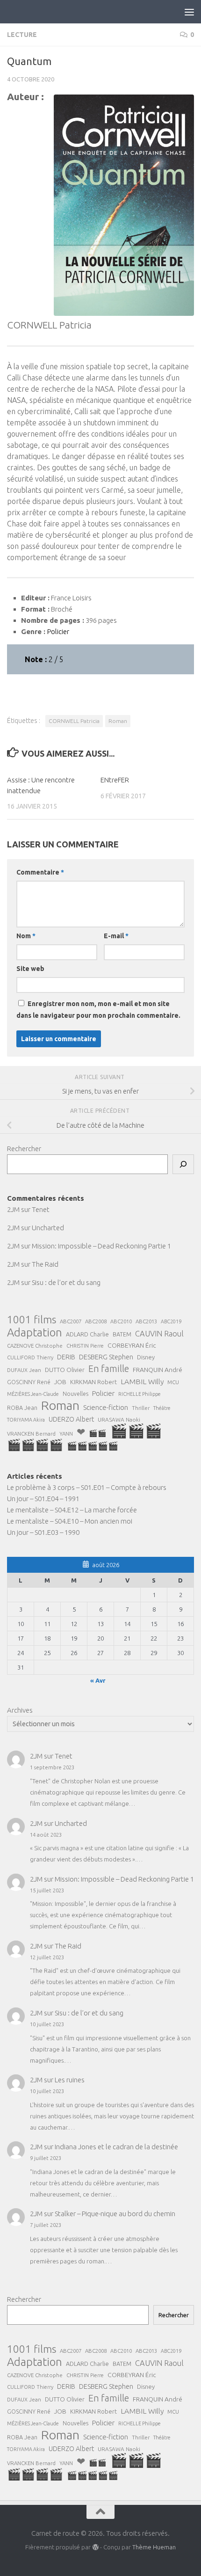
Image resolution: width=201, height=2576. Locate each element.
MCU (173, 1382)
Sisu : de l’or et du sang (66, 1282)
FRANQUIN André (158, 1370)
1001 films (32, 1320)
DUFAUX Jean (24, 1370)
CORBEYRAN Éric (132, 1345)
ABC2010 (121, 1321)
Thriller (141, 1408)
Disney (146, 1357)
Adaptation (35, 1333)
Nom (26, 936)
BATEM (122, 1334)
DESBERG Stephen (106, 1357)
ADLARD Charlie (87, 1334)
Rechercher (24, 1149)
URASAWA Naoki (119, 1419)
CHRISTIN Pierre (85, 1346)
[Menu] (189, 12)
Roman (118, 721)
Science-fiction (106, 1407)
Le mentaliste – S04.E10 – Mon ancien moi (70, 1521)
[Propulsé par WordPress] (95, 2547)
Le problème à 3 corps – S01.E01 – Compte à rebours (87, 1487)
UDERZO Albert (71, 1419)
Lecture (22, 35)
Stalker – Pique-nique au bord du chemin (115, 2214)
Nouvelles (75, 1394)
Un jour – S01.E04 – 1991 (43, 1499)
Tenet (41, 1209)
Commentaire (40, 872)
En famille (109, 1369)
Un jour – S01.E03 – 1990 (43, 1532)
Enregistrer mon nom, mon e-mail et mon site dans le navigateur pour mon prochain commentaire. (98, 1010)
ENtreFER (115, 780)
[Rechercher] (183, 1164)
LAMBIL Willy (142, 1381)
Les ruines (70, 2080)
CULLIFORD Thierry (30, 1357)
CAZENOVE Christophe (35, 1346)
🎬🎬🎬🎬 (35, 1445)
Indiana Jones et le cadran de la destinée (116, 2147)
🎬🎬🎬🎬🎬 (93, 1446)
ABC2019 (171, 1321)
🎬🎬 (98, 1433)
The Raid (45, 1264)
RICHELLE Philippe (140, 1394)
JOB (60, 1382)
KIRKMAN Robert (93, 1382)
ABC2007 (71, 1321)
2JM (13, 1209)
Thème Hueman (154, 2547)
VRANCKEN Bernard (31, 1434)
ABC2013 (146, 1321)
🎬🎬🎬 (136, 1431)
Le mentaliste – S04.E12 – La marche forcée (72, 1510)
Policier (103, 1393)
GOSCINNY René (29, 1382)
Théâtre (162, 1408)
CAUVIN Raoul (159, 1334)
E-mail (116, 936)
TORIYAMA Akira (26, 1420)
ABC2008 (96, 1321)
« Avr (98, 1680)
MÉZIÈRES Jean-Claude (33, 1394)
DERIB (66, 1357)
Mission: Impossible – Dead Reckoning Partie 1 (101, 1246)
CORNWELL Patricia (74, 721)
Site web (30, 969)
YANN (66, 1434)
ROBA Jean (22, 1408)
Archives (20, 1710)
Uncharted (48, 1228)
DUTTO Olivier (65, 1370)
